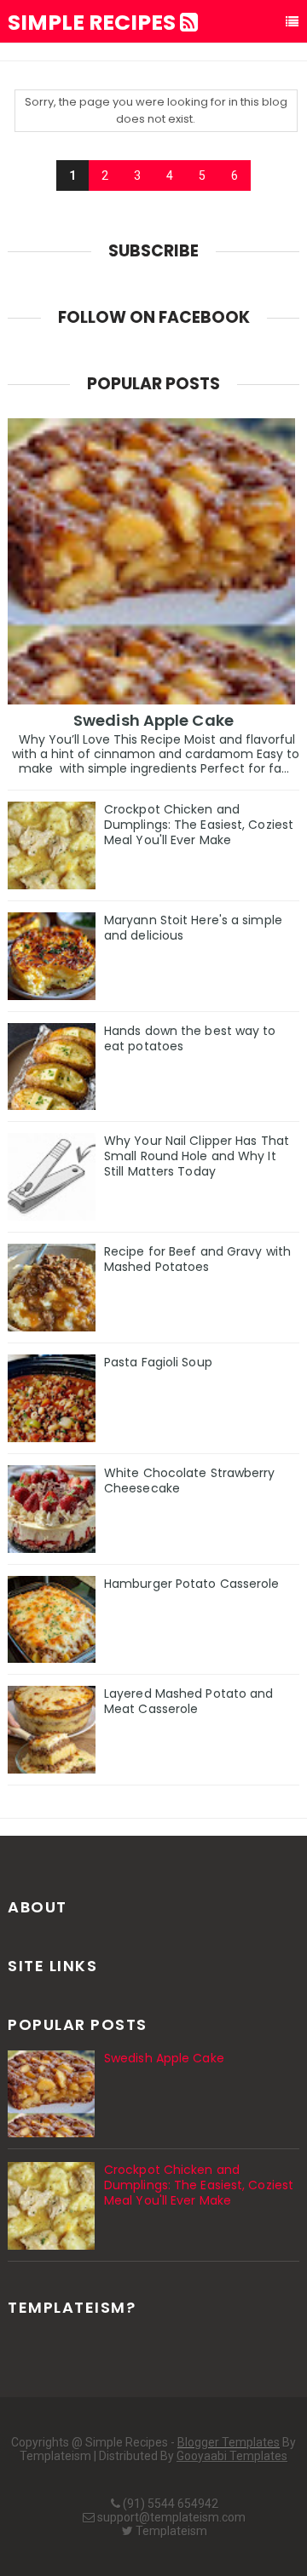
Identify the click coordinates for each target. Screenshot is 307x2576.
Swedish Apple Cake (153, 720)
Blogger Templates (229, 2442)
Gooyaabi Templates (232, 2456)
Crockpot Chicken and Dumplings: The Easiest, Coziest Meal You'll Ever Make (199, 825)
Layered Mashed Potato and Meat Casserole (189, 1701)
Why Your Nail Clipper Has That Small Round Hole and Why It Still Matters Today (197, 1156)
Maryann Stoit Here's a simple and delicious (193, 928)
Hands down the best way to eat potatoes (190, 1038)
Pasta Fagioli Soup (158, 1362)
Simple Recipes (94, 23)
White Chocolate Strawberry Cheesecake (190, 1481)
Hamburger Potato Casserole (192, 1584)
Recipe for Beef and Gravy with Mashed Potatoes (197, 1259)
